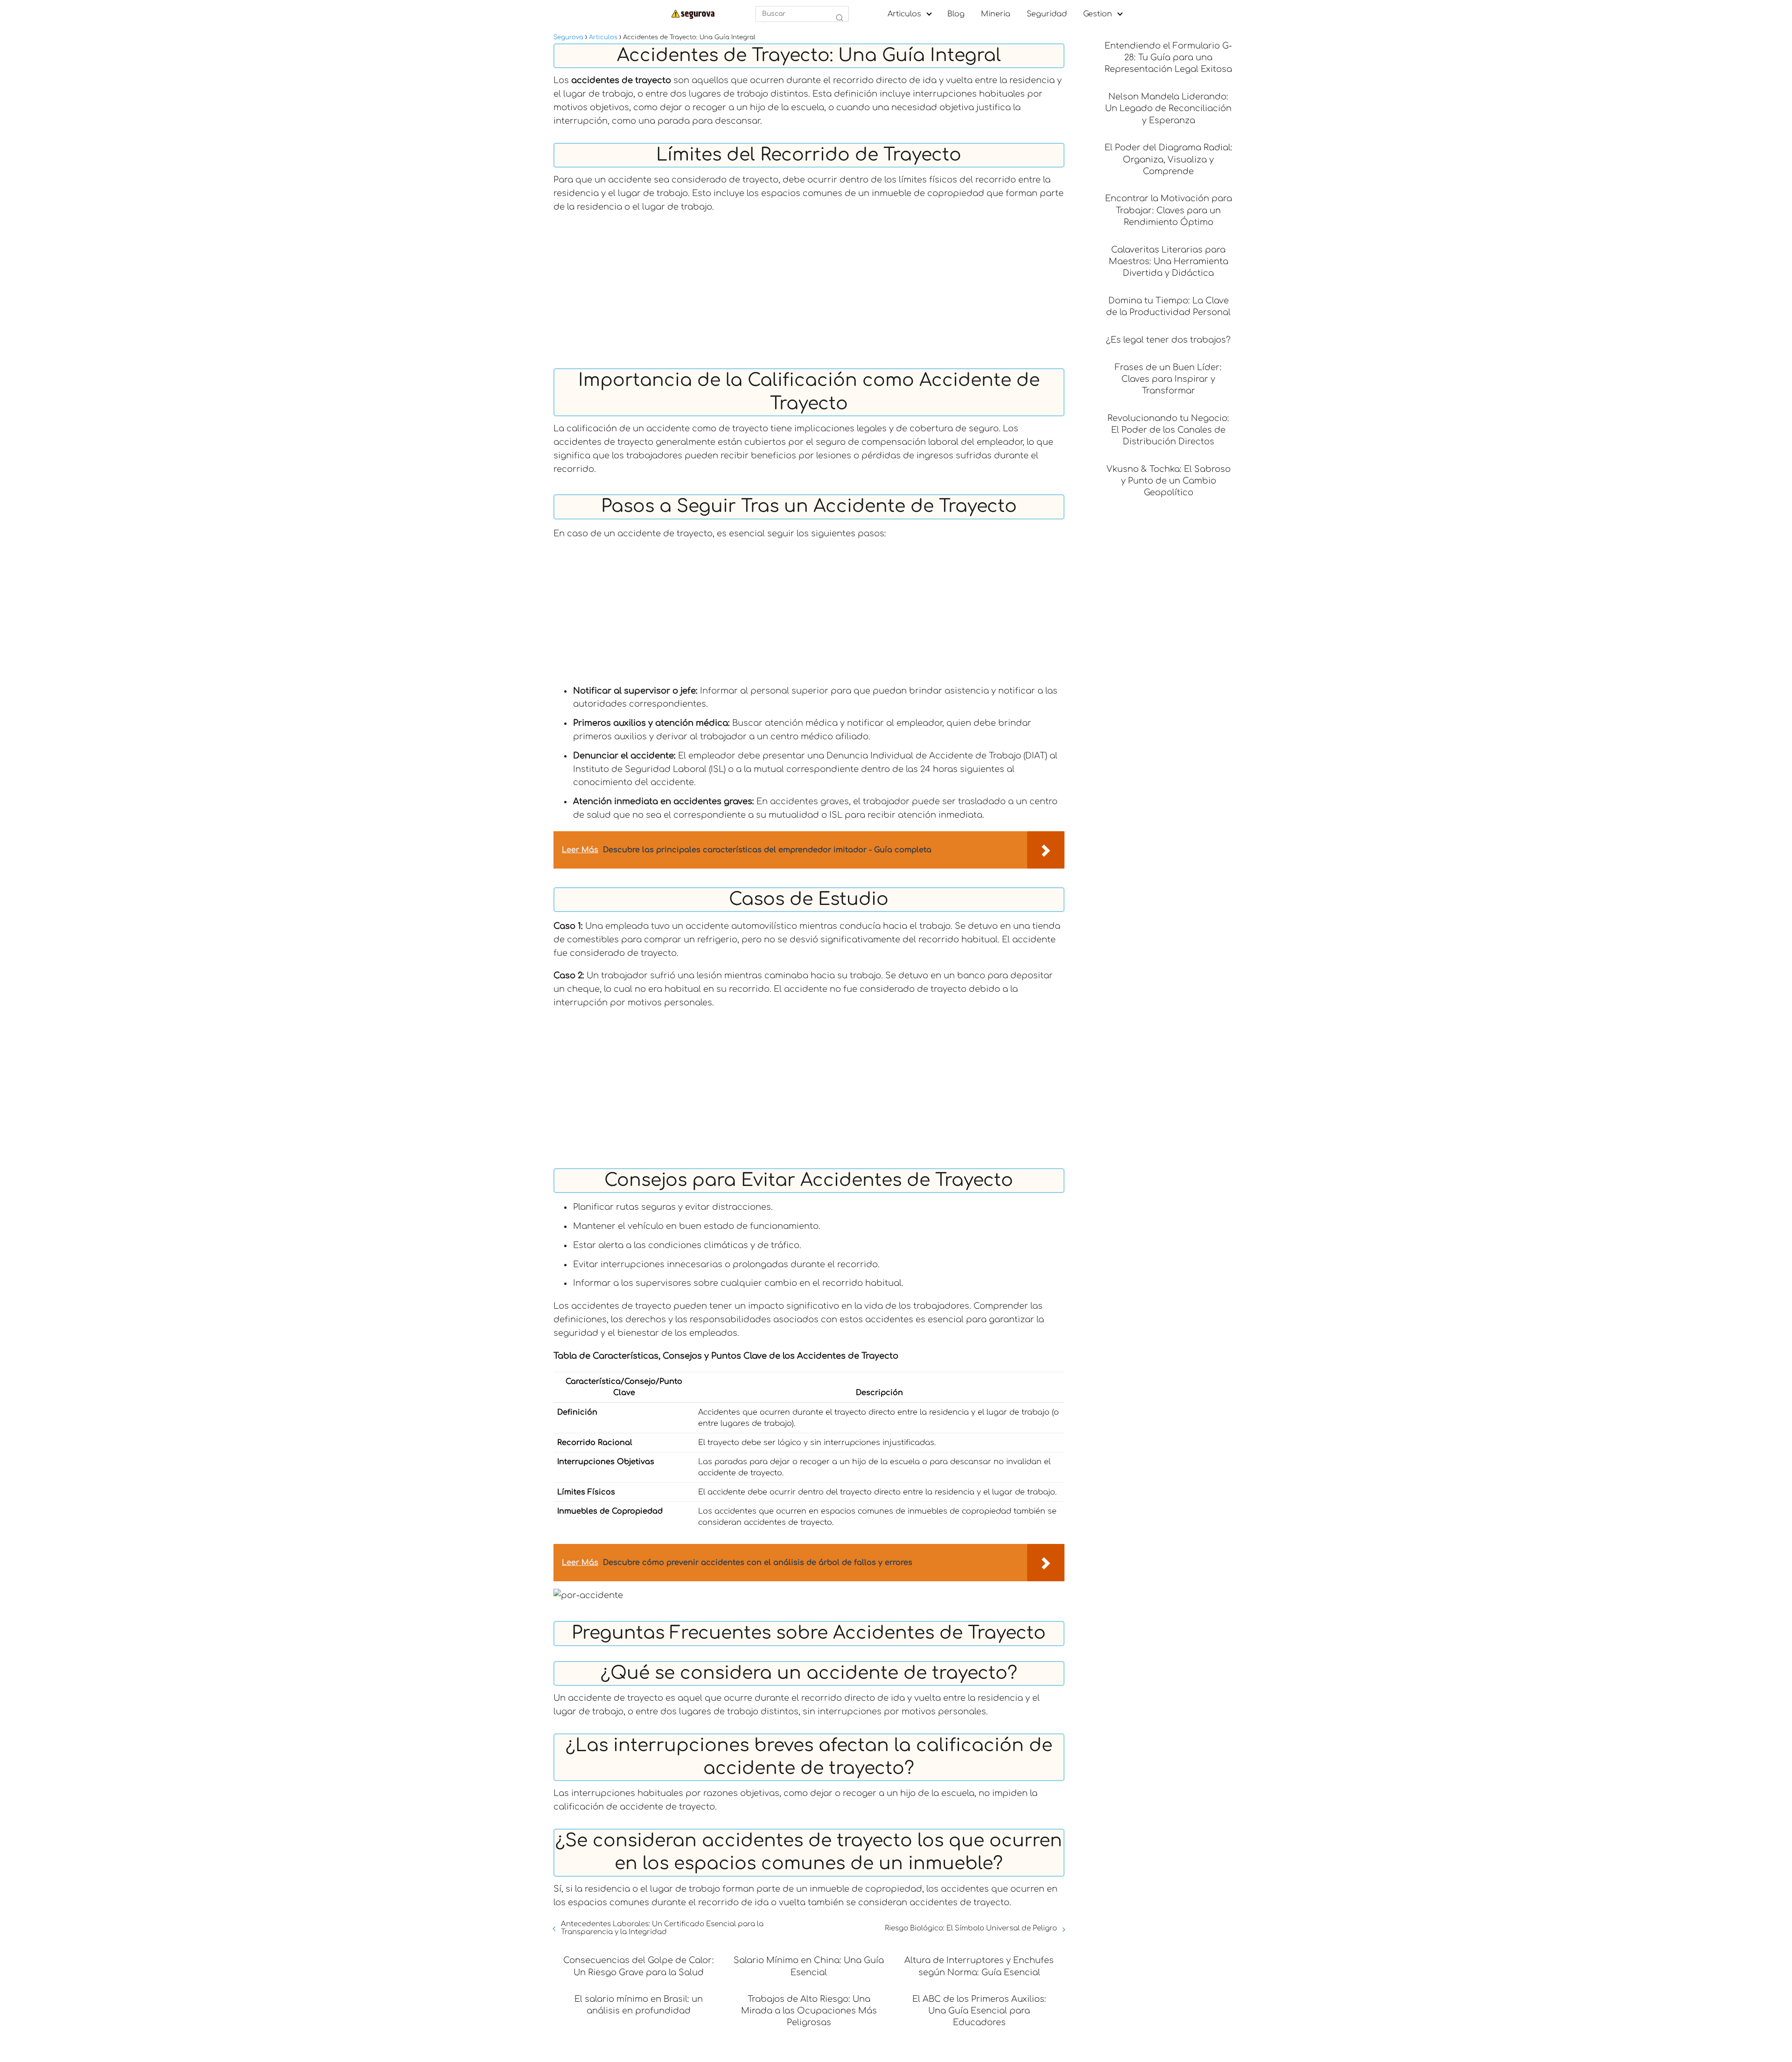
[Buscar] (840, 18)
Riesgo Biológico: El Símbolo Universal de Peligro (971, 1928)
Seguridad (1047, 14)
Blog (956, 14)
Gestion (1098, 14)
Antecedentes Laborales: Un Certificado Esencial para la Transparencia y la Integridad (662, 1928)
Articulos (904, 14)
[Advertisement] (809, 288)
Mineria (996, 14)
